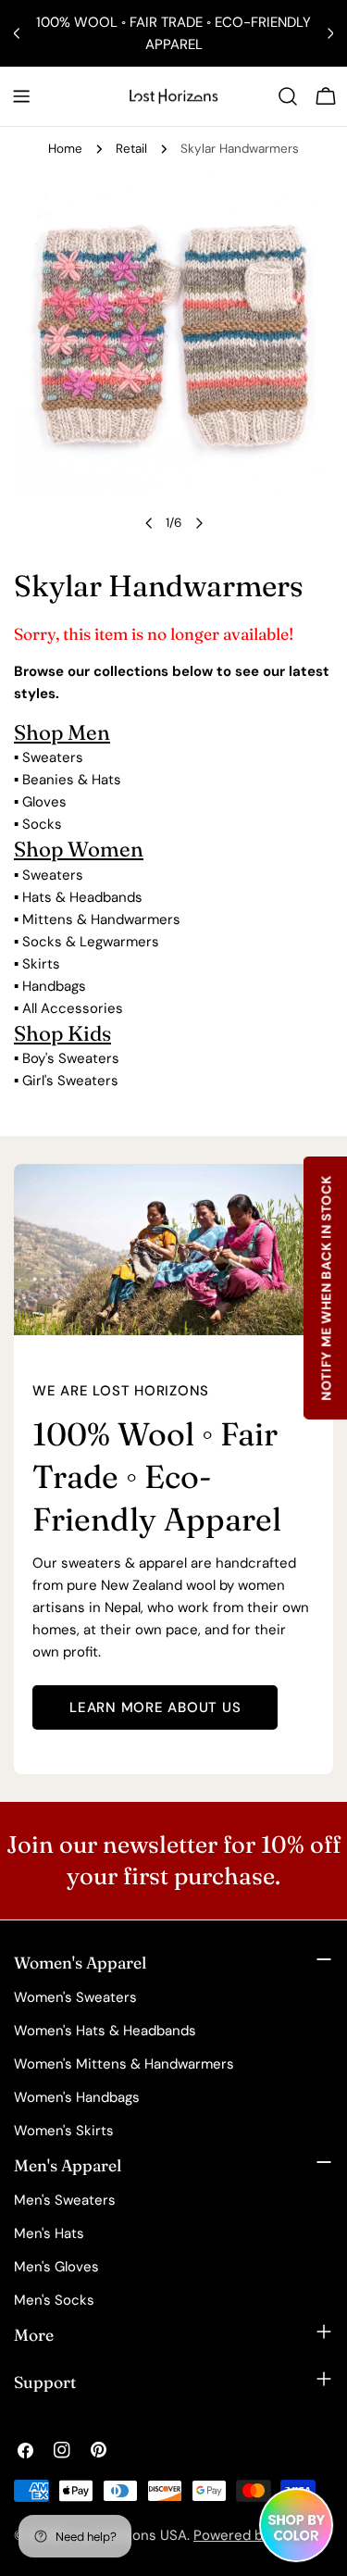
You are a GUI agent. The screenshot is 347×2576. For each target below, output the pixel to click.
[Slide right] (199, 523)
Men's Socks (54, 2300)
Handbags (54, 986)
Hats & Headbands (82, 897)
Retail (131, 149)
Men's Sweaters (65, 2200)
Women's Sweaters (75, 1997)
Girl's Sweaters (70, 1081)
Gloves (44, 802)
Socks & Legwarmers (91, 942)
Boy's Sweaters (71, 1058)
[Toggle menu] (21, 96)
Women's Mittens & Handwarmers (124, 2064)
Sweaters (53, 757)
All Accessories (73, 1008)
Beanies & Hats (72, 780)
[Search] (288, 96)
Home (65, 149)
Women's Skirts (64, 2131)
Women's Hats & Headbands (105, 2031)
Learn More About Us (155, 1707)
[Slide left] (149, 523)
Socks (42, 824)
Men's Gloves (56, 2267)
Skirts (41, 964)
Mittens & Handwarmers (101, 919)
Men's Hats (49, 2233)
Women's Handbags (77, 2097)
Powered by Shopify (258, 2535)
